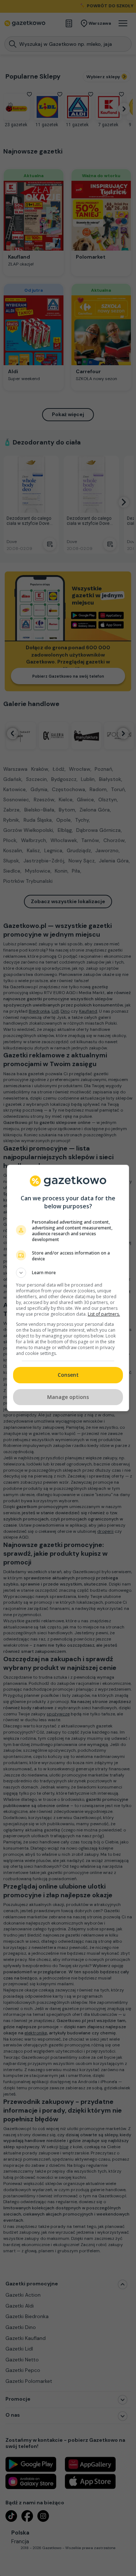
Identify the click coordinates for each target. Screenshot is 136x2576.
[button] (68, 1273)
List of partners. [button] (104, 1314)
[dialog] (68, 1288)
